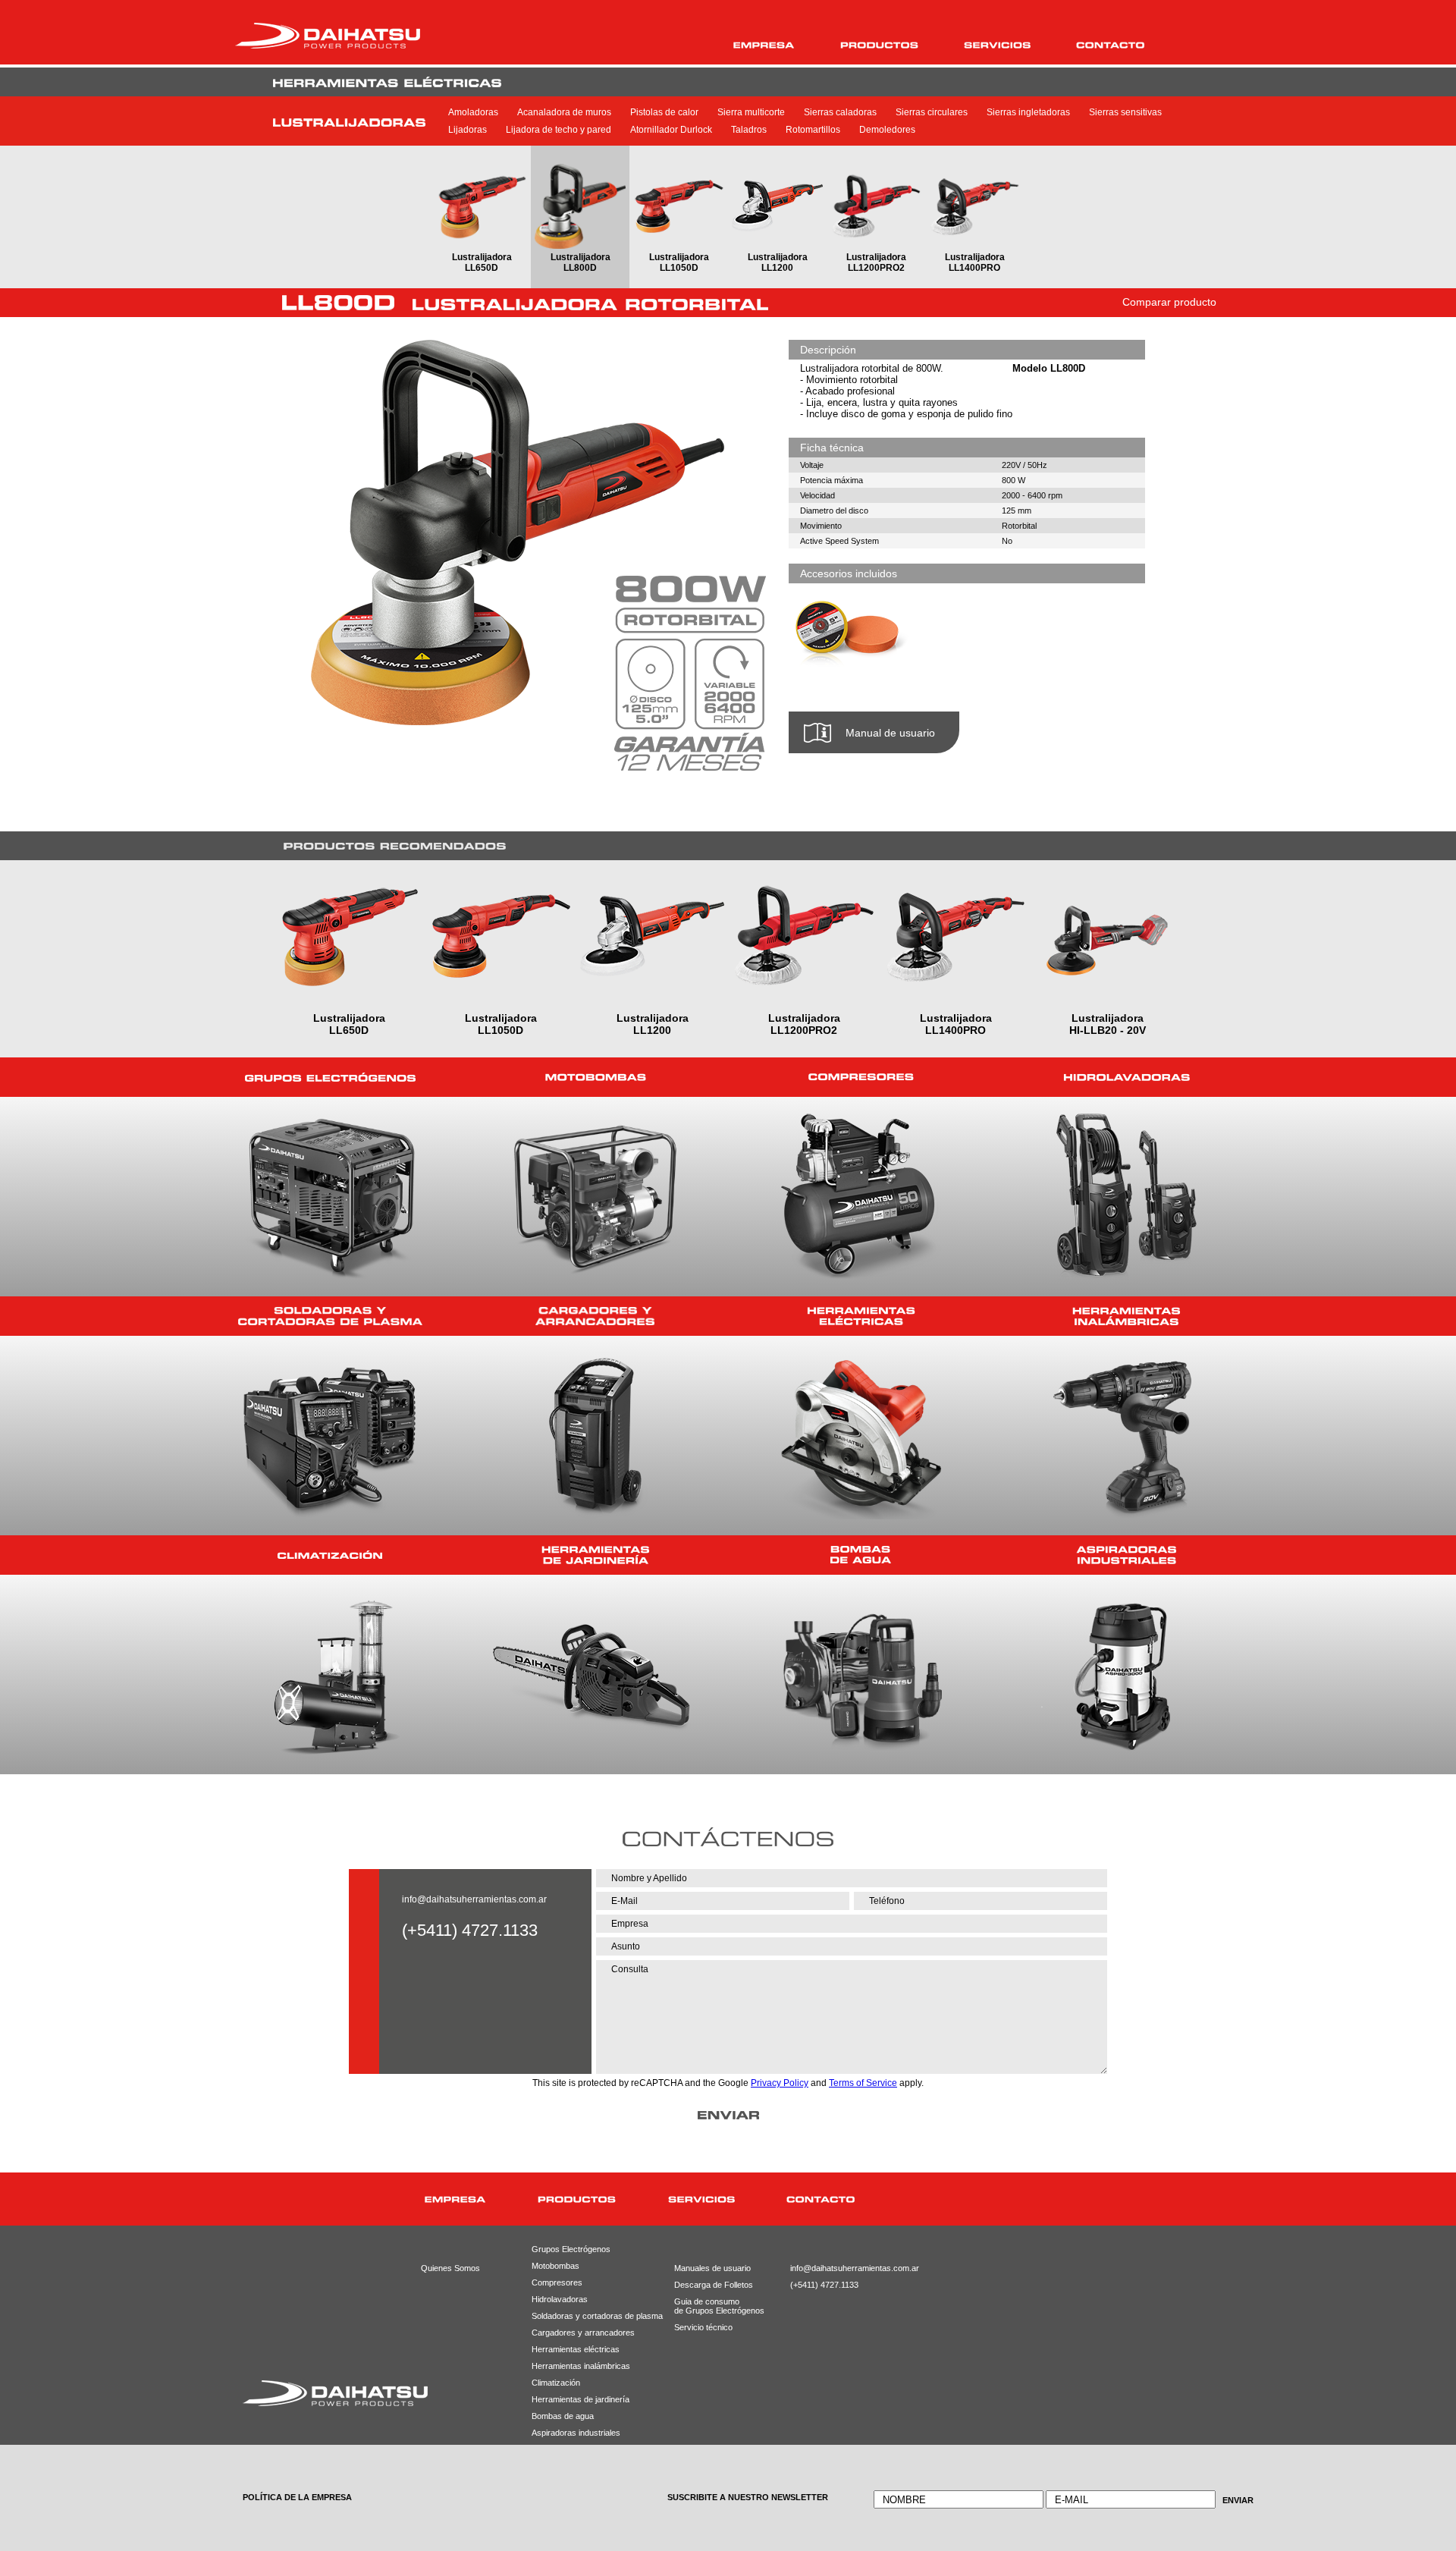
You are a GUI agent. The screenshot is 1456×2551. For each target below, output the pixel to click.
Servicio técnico (703, 2327)
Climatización (556, 2383)
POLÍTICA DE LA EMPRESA (297, 2497)
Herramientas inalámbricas (578, 2366)
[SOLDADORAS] (330, 1316)
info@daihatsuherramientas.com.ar (474, 1899)
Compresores (557, 2282)
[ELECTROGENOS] (330, 1077)
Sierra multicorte (751, 112)
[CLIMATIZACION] (330, 1555)
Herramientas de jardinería (578, 2399)
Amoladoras (473, 112)
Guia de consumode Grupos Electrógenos (708, 2306)
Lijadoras (468, 130)
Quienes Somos (450, 2268)
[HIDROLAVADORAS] (1126, 1077)
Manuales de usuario (708, 2268)
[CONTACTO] (1111, 45)
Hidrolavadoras (560, 2299)
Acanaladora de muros (564, 112)
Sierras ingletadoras (1028, 112)
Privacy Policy (780, 2083)
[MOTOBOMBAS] (595, 1077)
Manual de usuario (890, 733)
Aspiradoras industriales (576, 2433)
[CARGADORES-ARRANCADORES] (595, 1316)
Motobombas (555, 2266)
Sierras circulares (932, 112)
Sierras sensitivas (1125, 112)
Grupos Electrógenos (571, 2249)
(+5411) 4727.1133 (824, 2285)
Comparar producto (1169, 302)
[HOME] (355, 2199)
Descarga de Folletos (708, 2285)
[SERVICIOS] (997, 45)
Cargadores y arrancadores (578, 2333)
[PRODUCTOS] (879, 45)
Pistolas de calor (664, 112)
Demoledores (887, 130)
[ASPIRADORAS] (1126, 1555)
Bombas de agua (563, 2416)
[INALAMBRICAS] (1126, 1316)
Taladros (749, 130)
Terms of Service (863, 2083)
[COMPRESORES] (861, 1077)
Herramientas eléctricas (576, 2349)
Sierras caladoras (840, 112)
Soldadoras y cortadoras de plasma (578, 2316)
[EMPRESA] (764, 45)
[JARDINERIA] (595, 1555)
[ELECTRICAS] (861, 1316)
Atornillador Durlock (671, 130)
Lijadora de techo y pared (559, 130)
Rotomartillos (813, 130)
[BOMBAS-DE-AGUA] (861, 1555)
